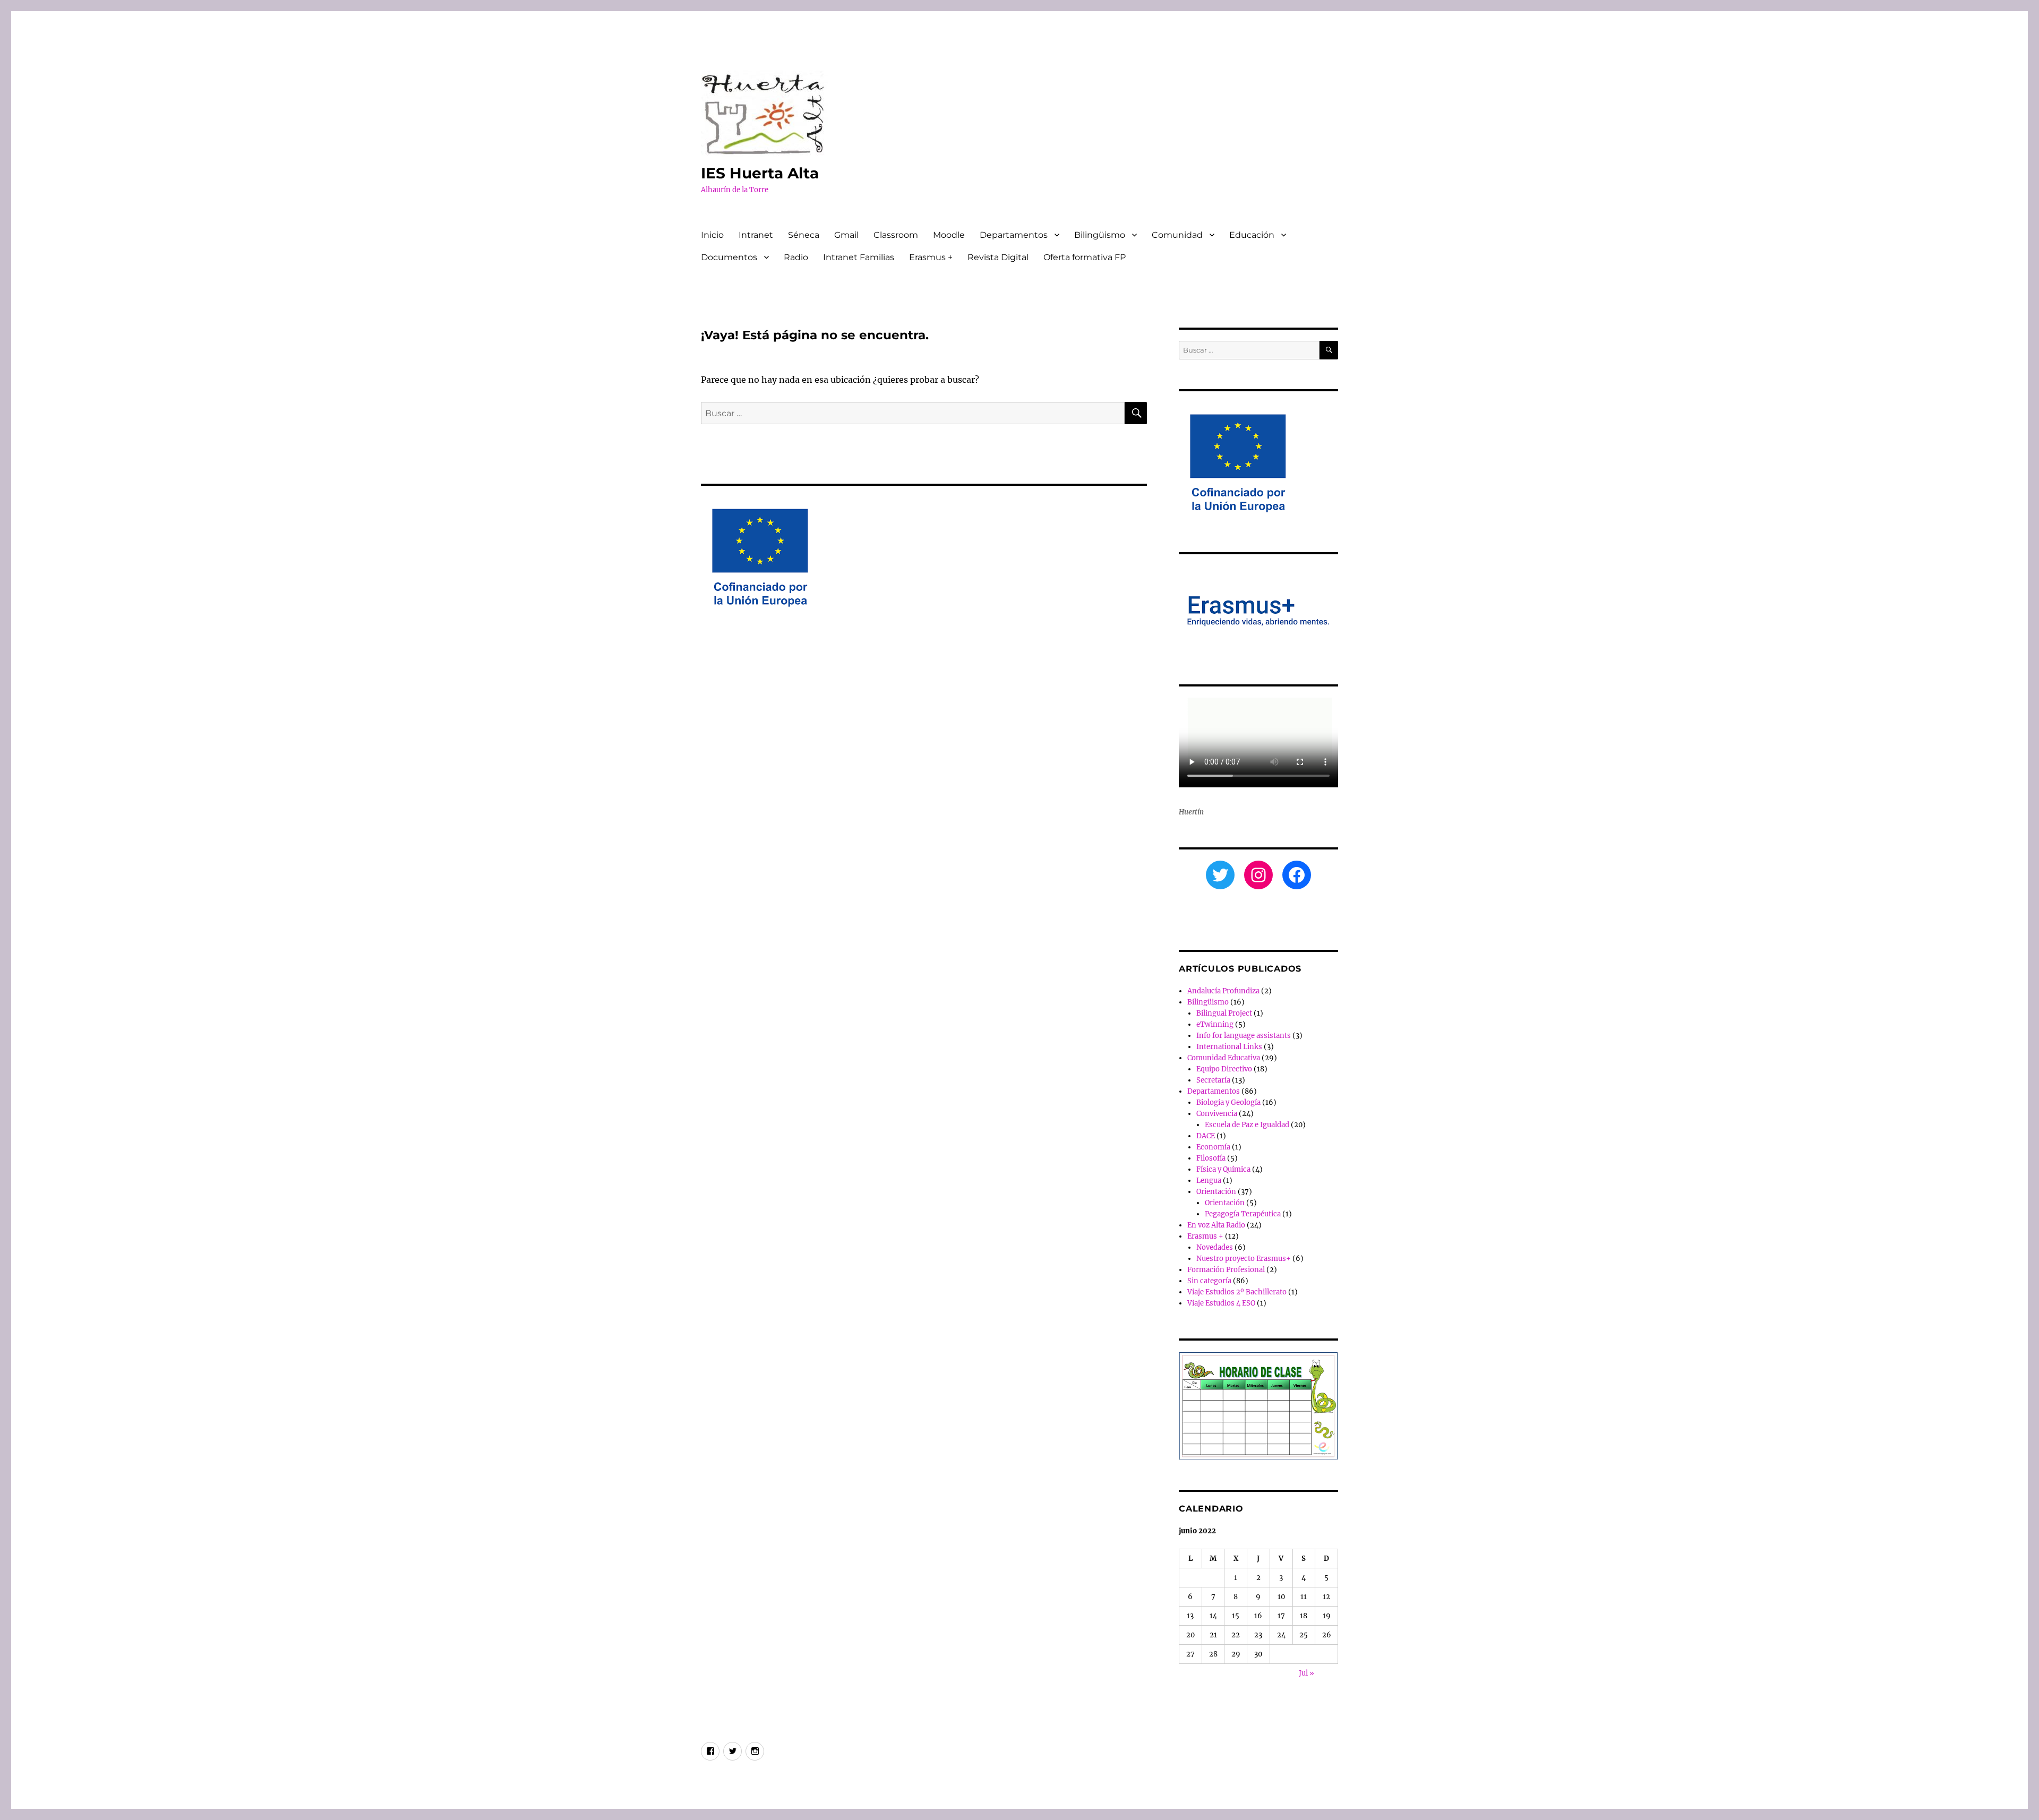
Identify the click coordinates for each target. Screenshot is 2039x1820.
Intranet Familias (859, 257)
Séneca (804, 235)
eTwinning (1215, 1024)
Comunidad (1177, 235)
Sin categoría (1209, 1281)
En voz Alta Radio (1216, 1225)
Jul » (1306, 1673)
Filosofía (1211, 1158)
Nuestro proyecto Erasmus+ (1244, 1259)
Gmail (846, 235)
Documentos (729, 257)
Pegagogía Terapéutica (1243, 1214)
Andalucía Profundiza (1223, 991)
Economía (1213, 1147)
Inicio (712, 235)
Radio (796, 257)
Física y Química (1223, 1169)
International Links (1229, 1047)
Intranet (756, 235)
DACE (1206, 1136)
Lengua (1209, 1181)
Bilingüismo (1100, 235)
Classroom (896, 235)
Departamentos (1014, 235)
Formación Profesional (1226, 1270)
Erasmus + (931, 257)
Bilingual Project (1224, 1013)
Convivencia (1217, 1114)
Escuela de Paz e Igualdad (1247, 1125)
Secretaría (1213, 1080)
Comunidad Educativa (1224, 1058)
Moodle (949, 235)
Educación (1252, 235)
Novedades (1215, 1247)
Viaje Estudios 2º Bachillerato (1237, 1292)
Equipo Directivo (1224, 1069)
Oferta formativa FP (1085, 257)
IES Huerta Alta (760, 173)
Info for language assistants (1244, 1036)
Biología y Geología (1228, 1102)
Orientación (1216, 1192)
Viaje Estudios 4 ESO (1221, 1303)
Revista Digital (998, 257)
